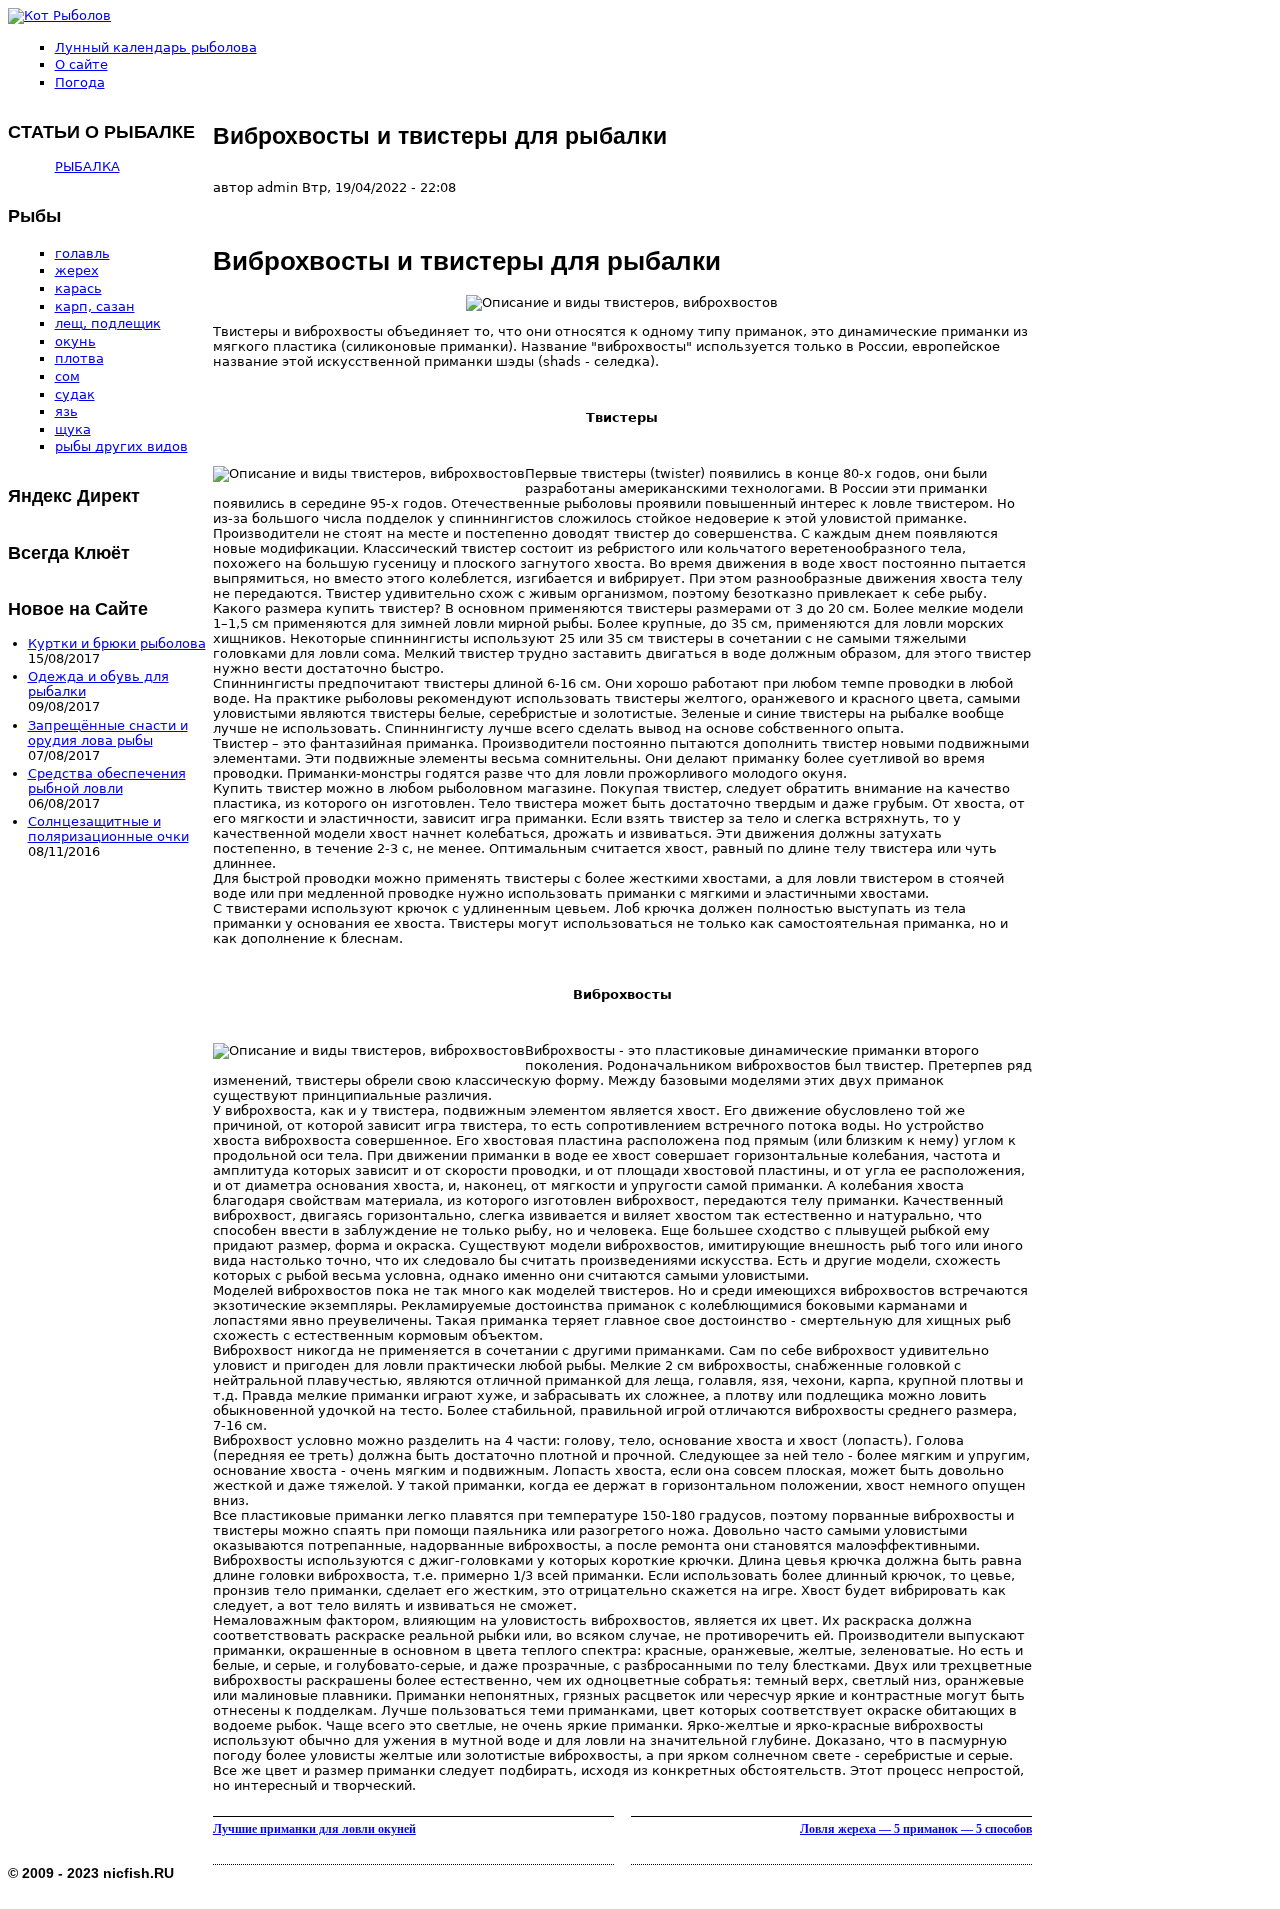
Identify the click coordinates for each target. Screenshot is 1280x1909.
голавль (82, 253)
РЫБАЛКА (87, 166)
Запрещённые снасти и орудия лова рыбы (108, 733)
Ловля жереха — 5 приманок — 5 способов (916, 1829)
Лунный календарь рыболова (156, 47)
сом (67, 376)
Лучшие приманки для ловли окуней (314, 1829)
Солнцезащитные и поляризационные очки (108, 829)
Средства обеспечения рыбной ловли (107, 781)
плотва (79, 358)
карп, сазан (95, 306)
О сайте (81, 64)
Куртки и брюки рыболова (117, 643)
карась (78, 288)
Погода (80, 82)
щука (73, 429)
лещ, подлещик (108, 323)
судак (75, 394)
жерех (77, 270)
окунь (75, 341)
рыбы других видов (121, 446)
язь (66, 411)
